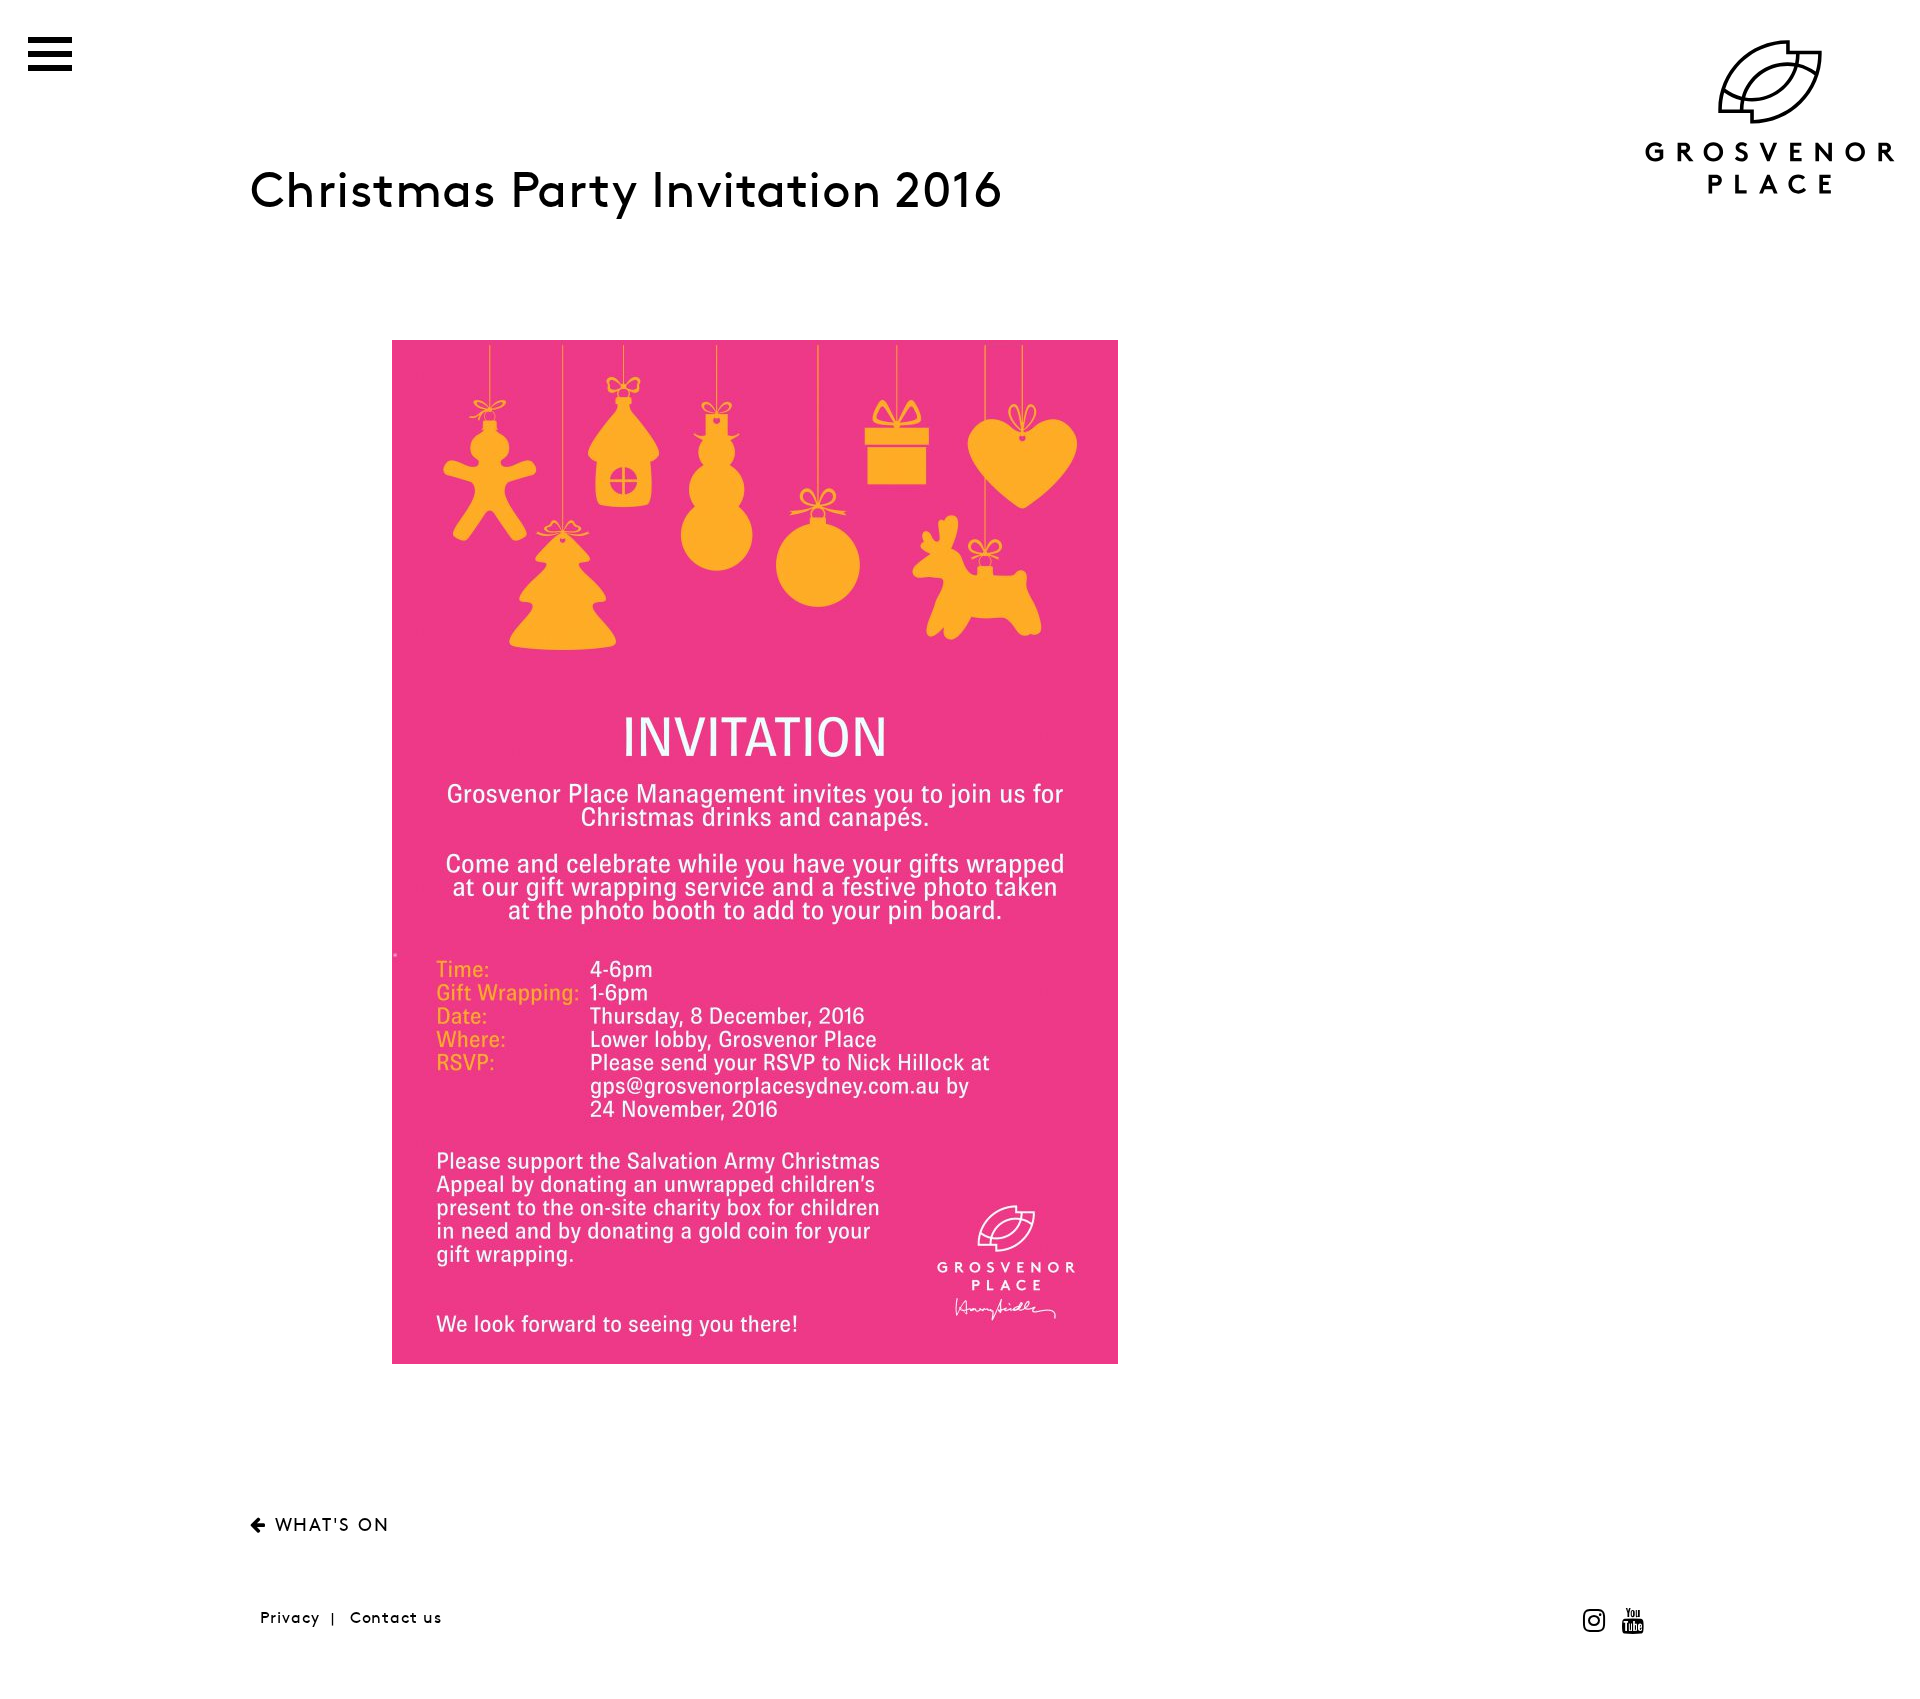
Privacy (290, 1618)
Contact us (396, 1618)
